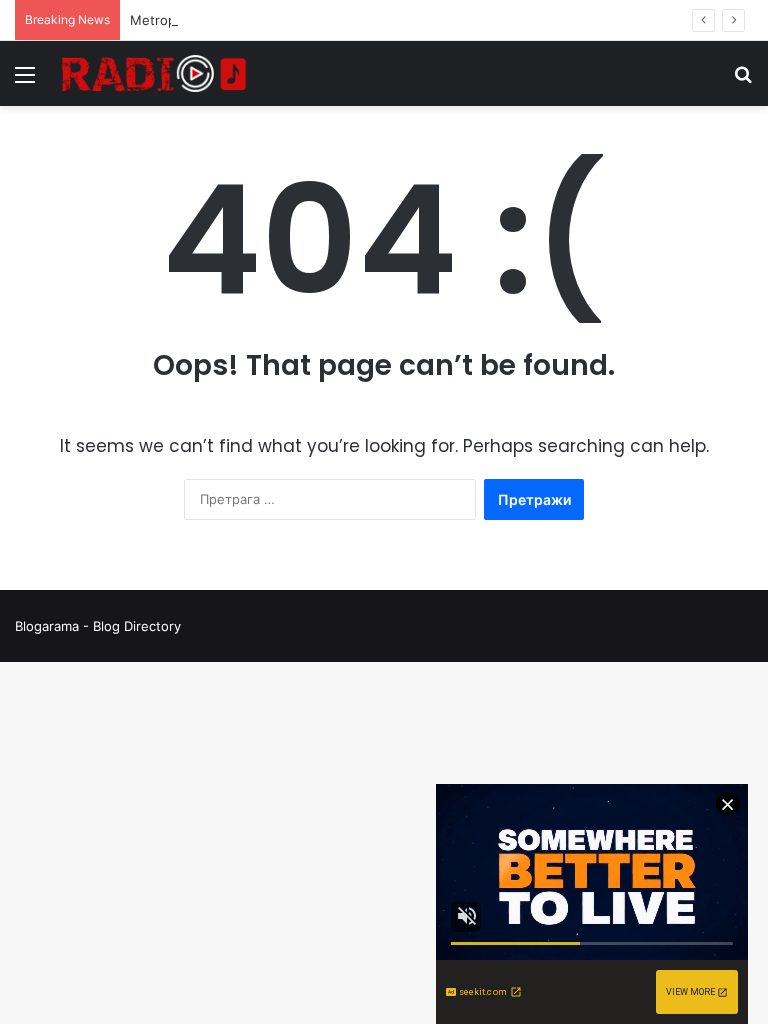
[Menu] (25, 81)
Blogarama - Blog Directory (98, 626)
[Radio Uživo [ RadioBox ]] (155, 73)
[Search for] (743, 81)
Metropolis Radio (182, 20)
